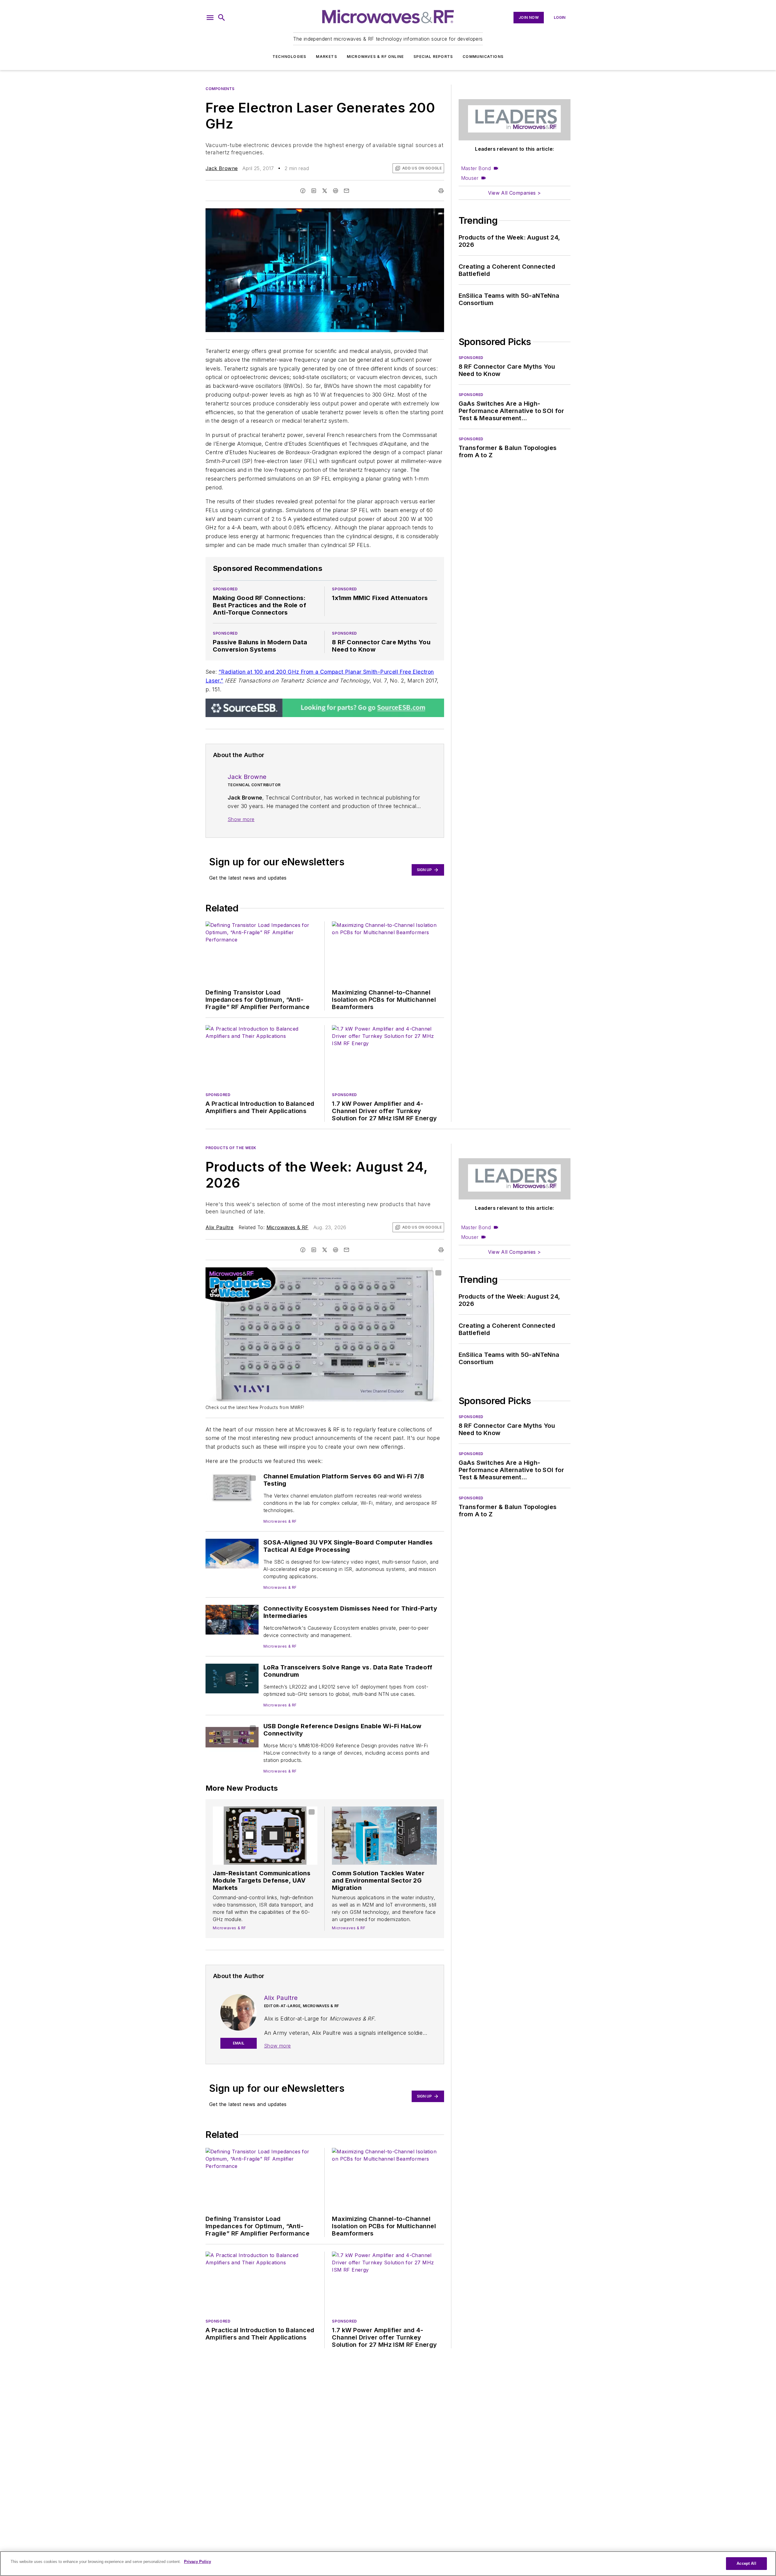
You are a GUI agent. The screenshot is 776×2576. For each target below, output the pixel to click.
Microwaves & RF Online (375, 57)
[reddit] (336, 191)
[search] (222, 18)
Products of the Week (231, 1148)
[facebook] (303, 191)
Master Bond (476, 168)
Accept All (746, 2563)
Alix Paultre (220, 1227)
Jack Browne (222, 168)
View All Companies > (514, 193)
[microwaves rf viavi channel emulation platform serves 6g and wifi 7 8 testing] (232, 1487)
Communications (483, 57)
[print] (441, 191)
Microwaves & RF (288, 1227)
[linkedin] (314, 191)
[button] (210, 18)
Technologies (289, 57)
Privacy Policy (197, 2562)
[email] (346, 191)
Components (220, 89)
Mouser (470, 178)
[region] (388, 2564)
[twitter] (325, 191)
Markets (326, 57)
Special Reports (433, 57)
